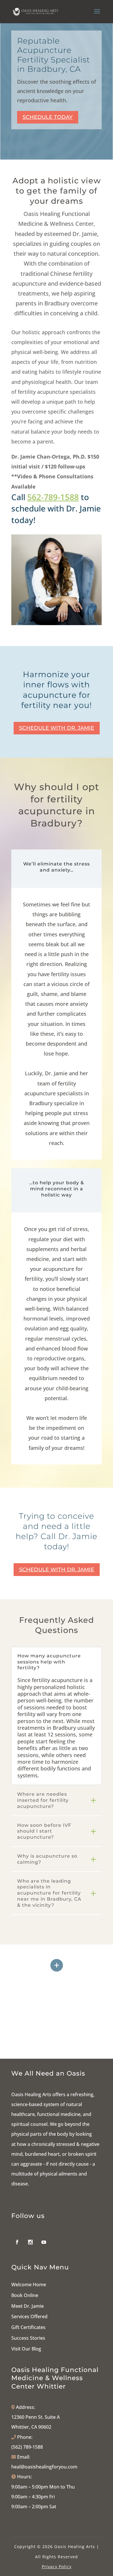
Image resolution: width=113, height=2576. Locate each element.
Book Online (25, 2295)
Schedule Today (48, 117)
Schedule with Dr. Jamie (57, 728)
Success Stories (28, 2338)
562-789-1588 (53, 497)
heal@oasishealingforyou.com (44, 2467)
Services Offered (29, 2316)
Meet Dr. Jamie (28, 2306)
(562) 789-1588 (27, 2447)
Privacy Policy (57, 2567)
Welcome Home (29, 2285)
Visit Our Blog (26, 2349)
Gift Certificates (28, 2327)
